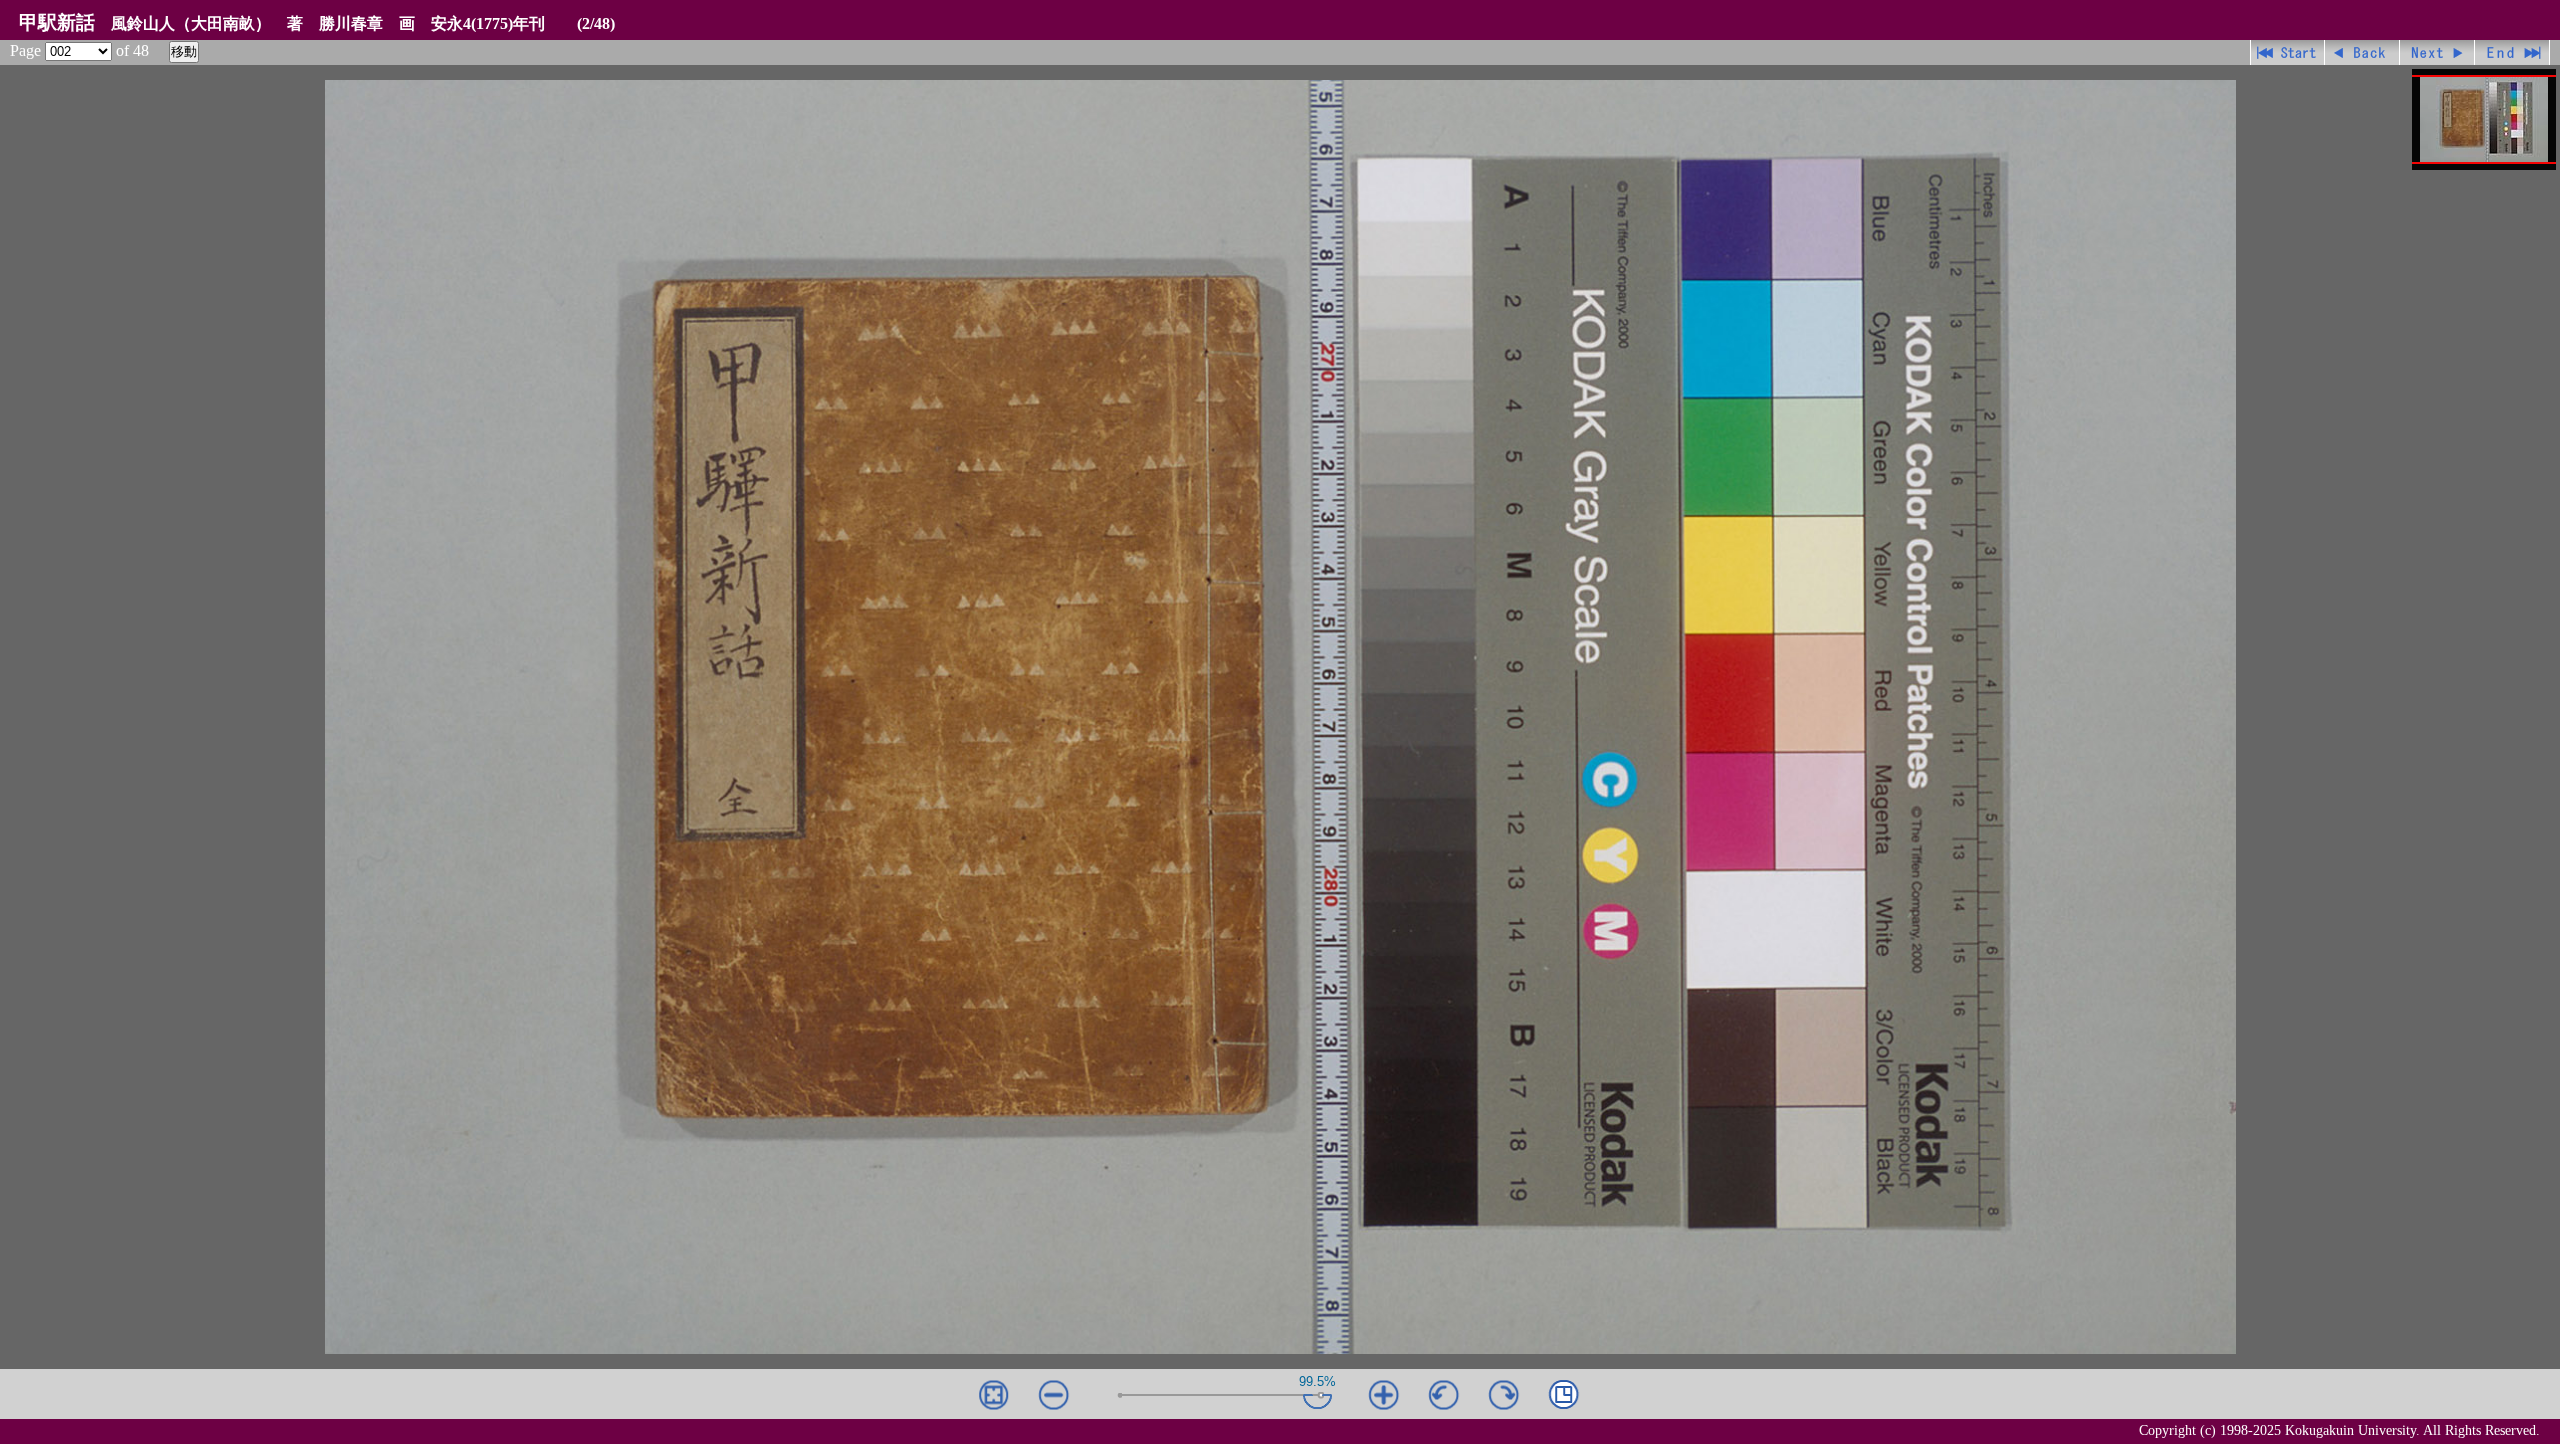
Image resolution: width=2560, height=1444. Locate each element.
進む (2437, 52)
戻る (2362, 52)
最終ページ (2512, 52)
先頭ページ (2287, 52)
